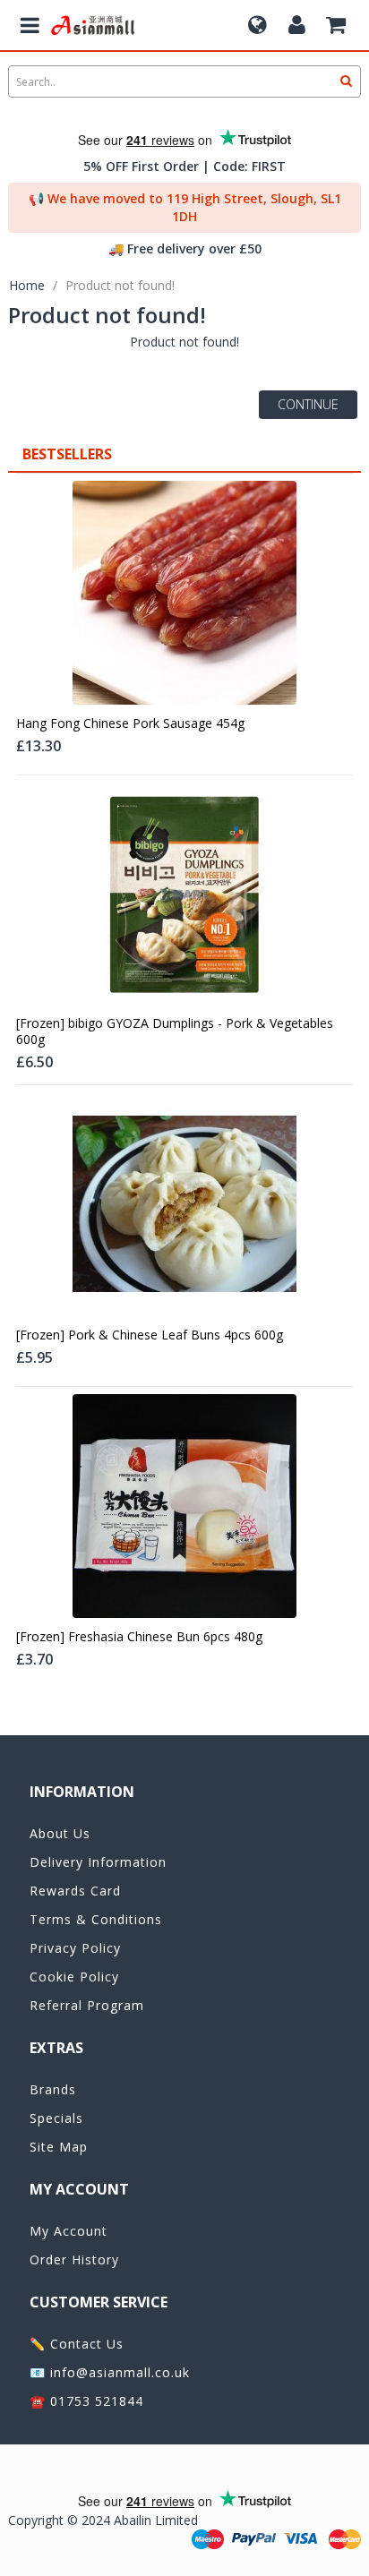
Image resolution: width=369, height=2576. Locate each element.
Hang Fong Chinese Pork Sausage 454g (130, 723)
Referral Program (87, 2005)
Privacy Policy (75, 1948)
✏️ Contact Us (77, 2344)
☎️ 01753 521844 (86, 2401)
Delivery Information (98, 1862)
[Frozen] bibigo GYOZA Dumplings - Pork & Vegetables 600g (175, 1031)
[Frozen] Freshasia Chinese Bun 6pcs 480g (139, 1637)
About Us (60, 1833)
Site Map (59, 2147)
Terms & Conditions (96, 1919)
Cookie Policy (74, 1977)
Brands (53, 2089)
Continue (308, 404)
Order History (74, 2259)
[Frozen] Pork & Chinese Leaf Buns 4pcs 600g (150, 1335)
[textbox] (184, 81)
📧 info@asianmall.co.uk (110, 2372)
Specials (56, 2118)
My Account (69, 2231)
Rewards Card (75, 1891)
